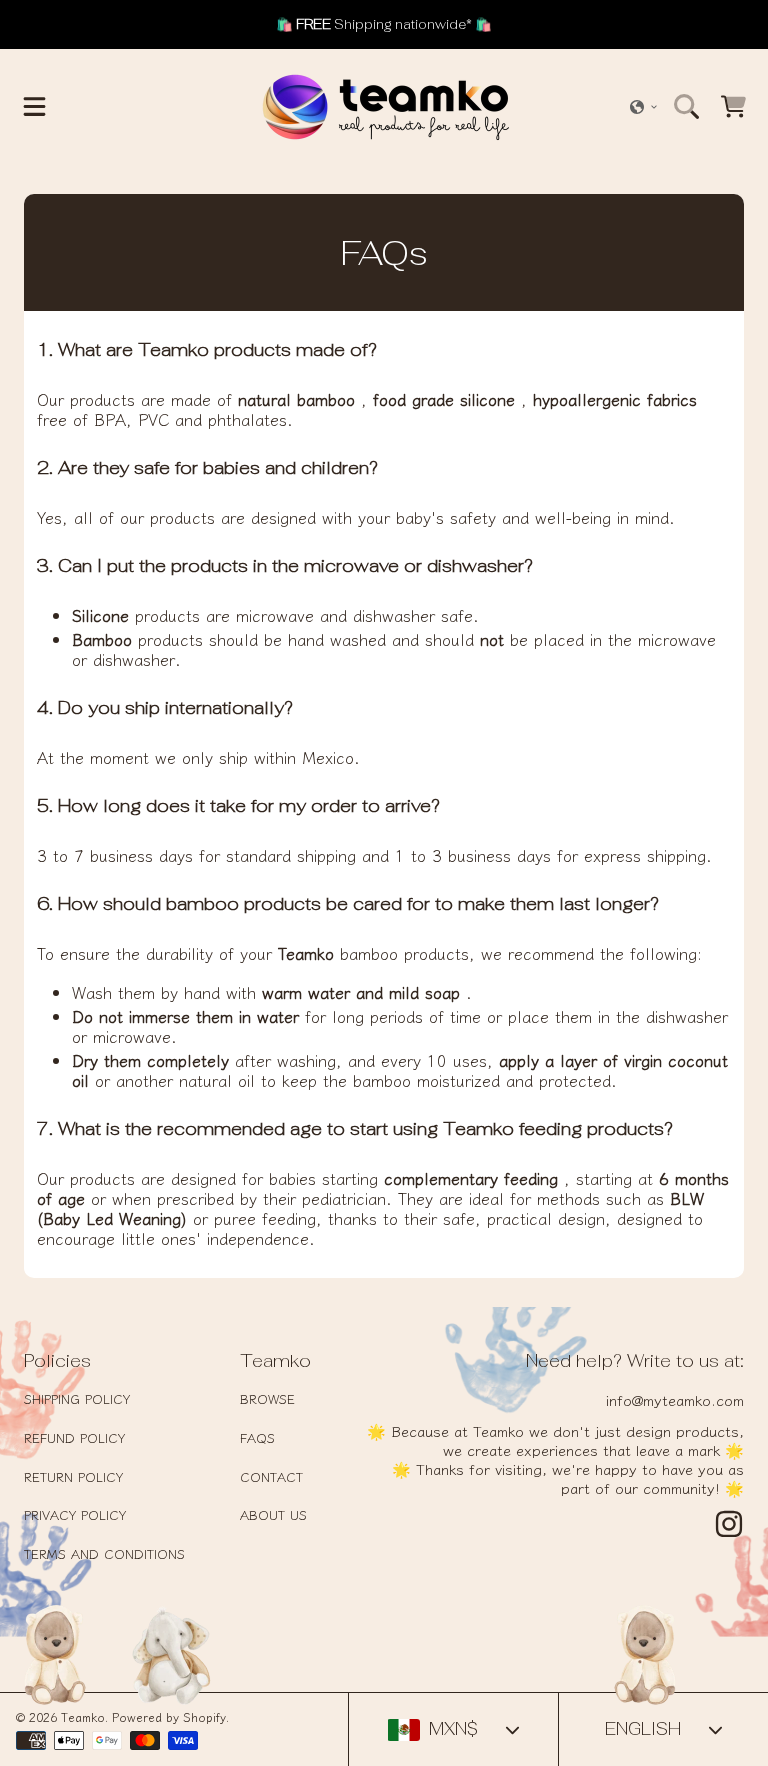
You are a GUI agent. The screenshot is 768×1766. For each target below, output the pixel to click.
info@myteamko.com (675, 1399)
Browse (267, 1398)
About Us (273, 1514)
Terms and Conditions (104, 1553)
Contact (271, 1476)
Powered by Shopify (169, 1716)
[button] (35, 107)
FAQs (257, 1437)
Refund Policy (74, 1437)
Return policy (73, 1476)
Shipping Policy (77, 1398)
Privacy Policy (75, 1514)
